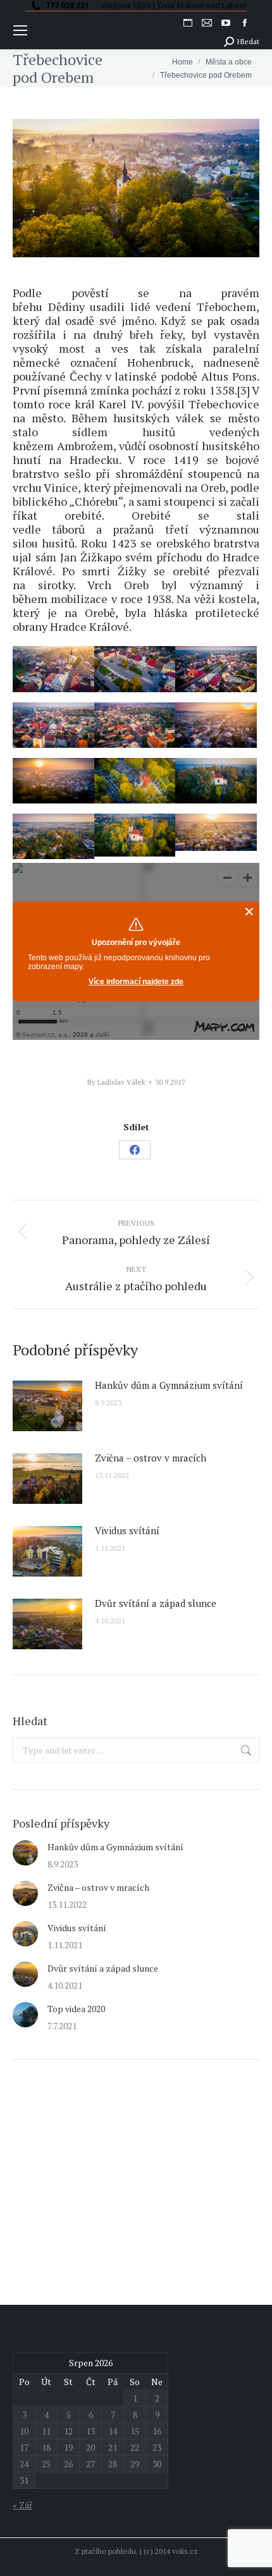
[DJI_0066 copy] (216, 669)
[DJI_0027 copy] (216, 725)
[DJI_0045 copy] (135, 725)
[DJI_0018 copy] (53, 781)
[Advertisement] (108, 2164)
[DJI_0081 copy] (53, 669)
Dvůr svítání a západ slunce (156, 1603)
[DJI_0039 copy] (53, 836)
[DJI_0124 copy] (216, 832)
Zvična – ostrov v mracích (151, 1458)
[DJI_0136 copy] (135, 835)
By (116, 1082)
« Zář (22, 2505)
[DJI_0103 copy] (135, 781)
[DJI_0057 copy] (53, 725)
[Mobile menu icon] (20, 30)
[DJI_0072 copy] (135, 669)
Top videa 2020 (76, 2009)
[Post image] (47, 1406)
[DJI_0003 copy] (216, 781)
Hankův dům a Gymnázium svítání (169, 1385)
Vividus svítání (127, 1530)
